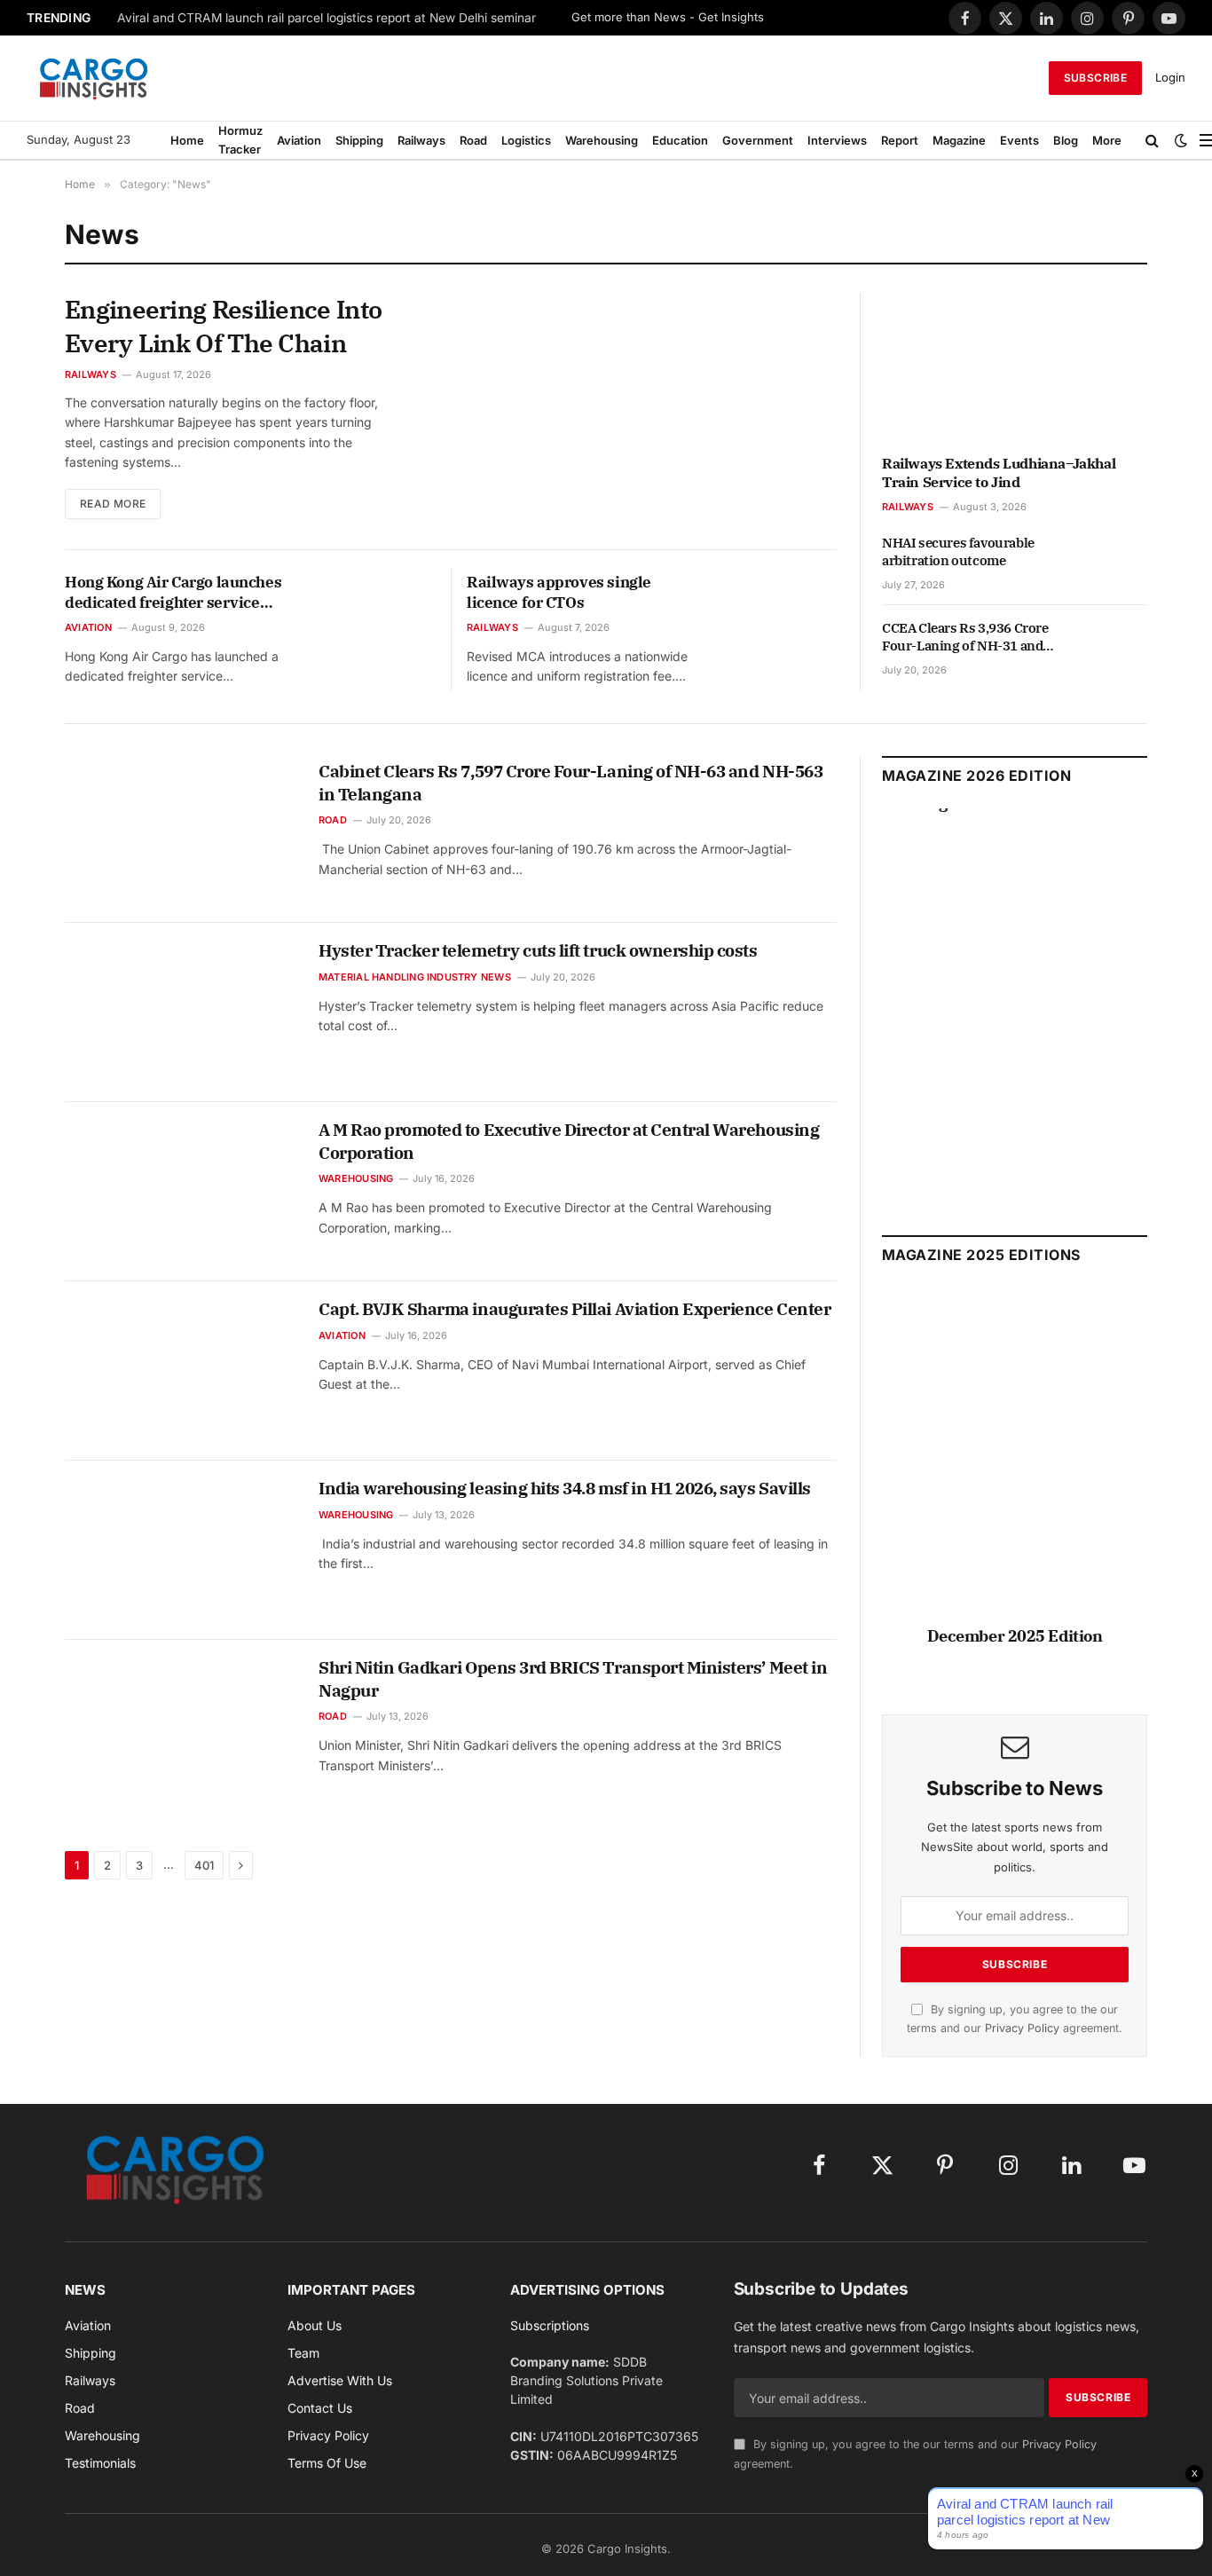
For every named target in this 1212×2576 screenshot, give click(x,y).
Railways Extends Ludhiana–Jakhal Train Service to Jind (999, 473)
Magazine (959, 140)
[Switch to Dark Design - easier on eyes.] (1181, 140)
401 (204, 1865)
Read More (113, 504)
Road (473, 140)
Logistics (526, 140)
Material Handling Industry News (415, 977)
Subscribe (1095, 78)
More (1107, 140)
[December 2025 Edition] (1015, 1465)
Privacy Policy (1022, 2028)
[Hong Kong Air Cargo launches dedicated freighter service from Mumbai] (379, 605)
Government (758, 140)
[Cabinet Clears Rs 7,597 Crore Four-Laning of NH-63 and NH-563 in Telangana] (181, 833)
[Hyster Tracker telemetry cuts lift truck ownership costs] (181, 1012)
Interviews (837, 140)
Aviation (299, 140)
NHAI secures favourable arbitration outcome (958, 551)
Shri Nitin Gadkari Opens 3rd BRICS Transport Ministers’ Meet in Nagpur (573, 1679)
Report (900, 140)
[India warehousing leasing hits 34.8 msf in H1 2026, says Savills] (181, 1550)
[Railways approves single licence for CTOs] (781, 605)
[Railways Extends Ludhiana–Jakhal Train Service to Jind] (1015, 367)
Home (187, 140)
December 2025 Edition (1015, 1636)
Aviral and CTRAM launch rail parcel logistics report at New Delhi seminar (327, 18)
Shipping (359, 140)
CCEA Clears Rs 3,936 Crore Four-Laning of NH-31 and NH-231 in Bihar (965, 638)
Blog (1066, 140)
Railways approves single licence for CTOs (559, 592)
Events (1019, 140)
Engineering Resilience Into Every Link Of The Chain (223, 326)
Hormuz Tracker (240, 140)
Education (680, 140)
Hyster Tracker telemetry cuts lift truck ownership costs (538, 950)
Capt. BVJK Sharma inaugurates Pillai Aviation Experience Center (575, 1309)
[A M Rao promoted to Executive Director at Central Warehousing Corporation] (181, 1192)
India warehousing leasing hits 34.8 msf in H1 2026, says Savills (565, 1488)
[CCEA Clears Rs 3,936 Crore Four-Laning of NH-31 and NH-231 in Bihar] (1114, 648)
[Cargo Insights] (94, 78)
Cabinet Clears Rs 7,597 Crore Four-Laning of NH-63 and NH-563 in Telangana (571, 783)
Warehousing (602, 140)
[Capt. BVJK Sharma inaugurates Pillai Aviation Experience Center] (181, 1371)
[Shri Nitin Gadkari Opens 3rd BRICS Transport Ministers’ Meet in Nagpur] (181, 1729)
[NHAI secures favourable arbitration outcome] (1114, 563)
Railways (421, 140)
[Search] (1152, 140)
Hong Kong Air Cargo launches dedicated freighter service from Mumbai (173, 593)
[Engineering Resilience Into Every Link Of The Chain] (628, 412)
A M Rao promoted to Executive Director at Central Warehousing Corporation (569, 1141)
